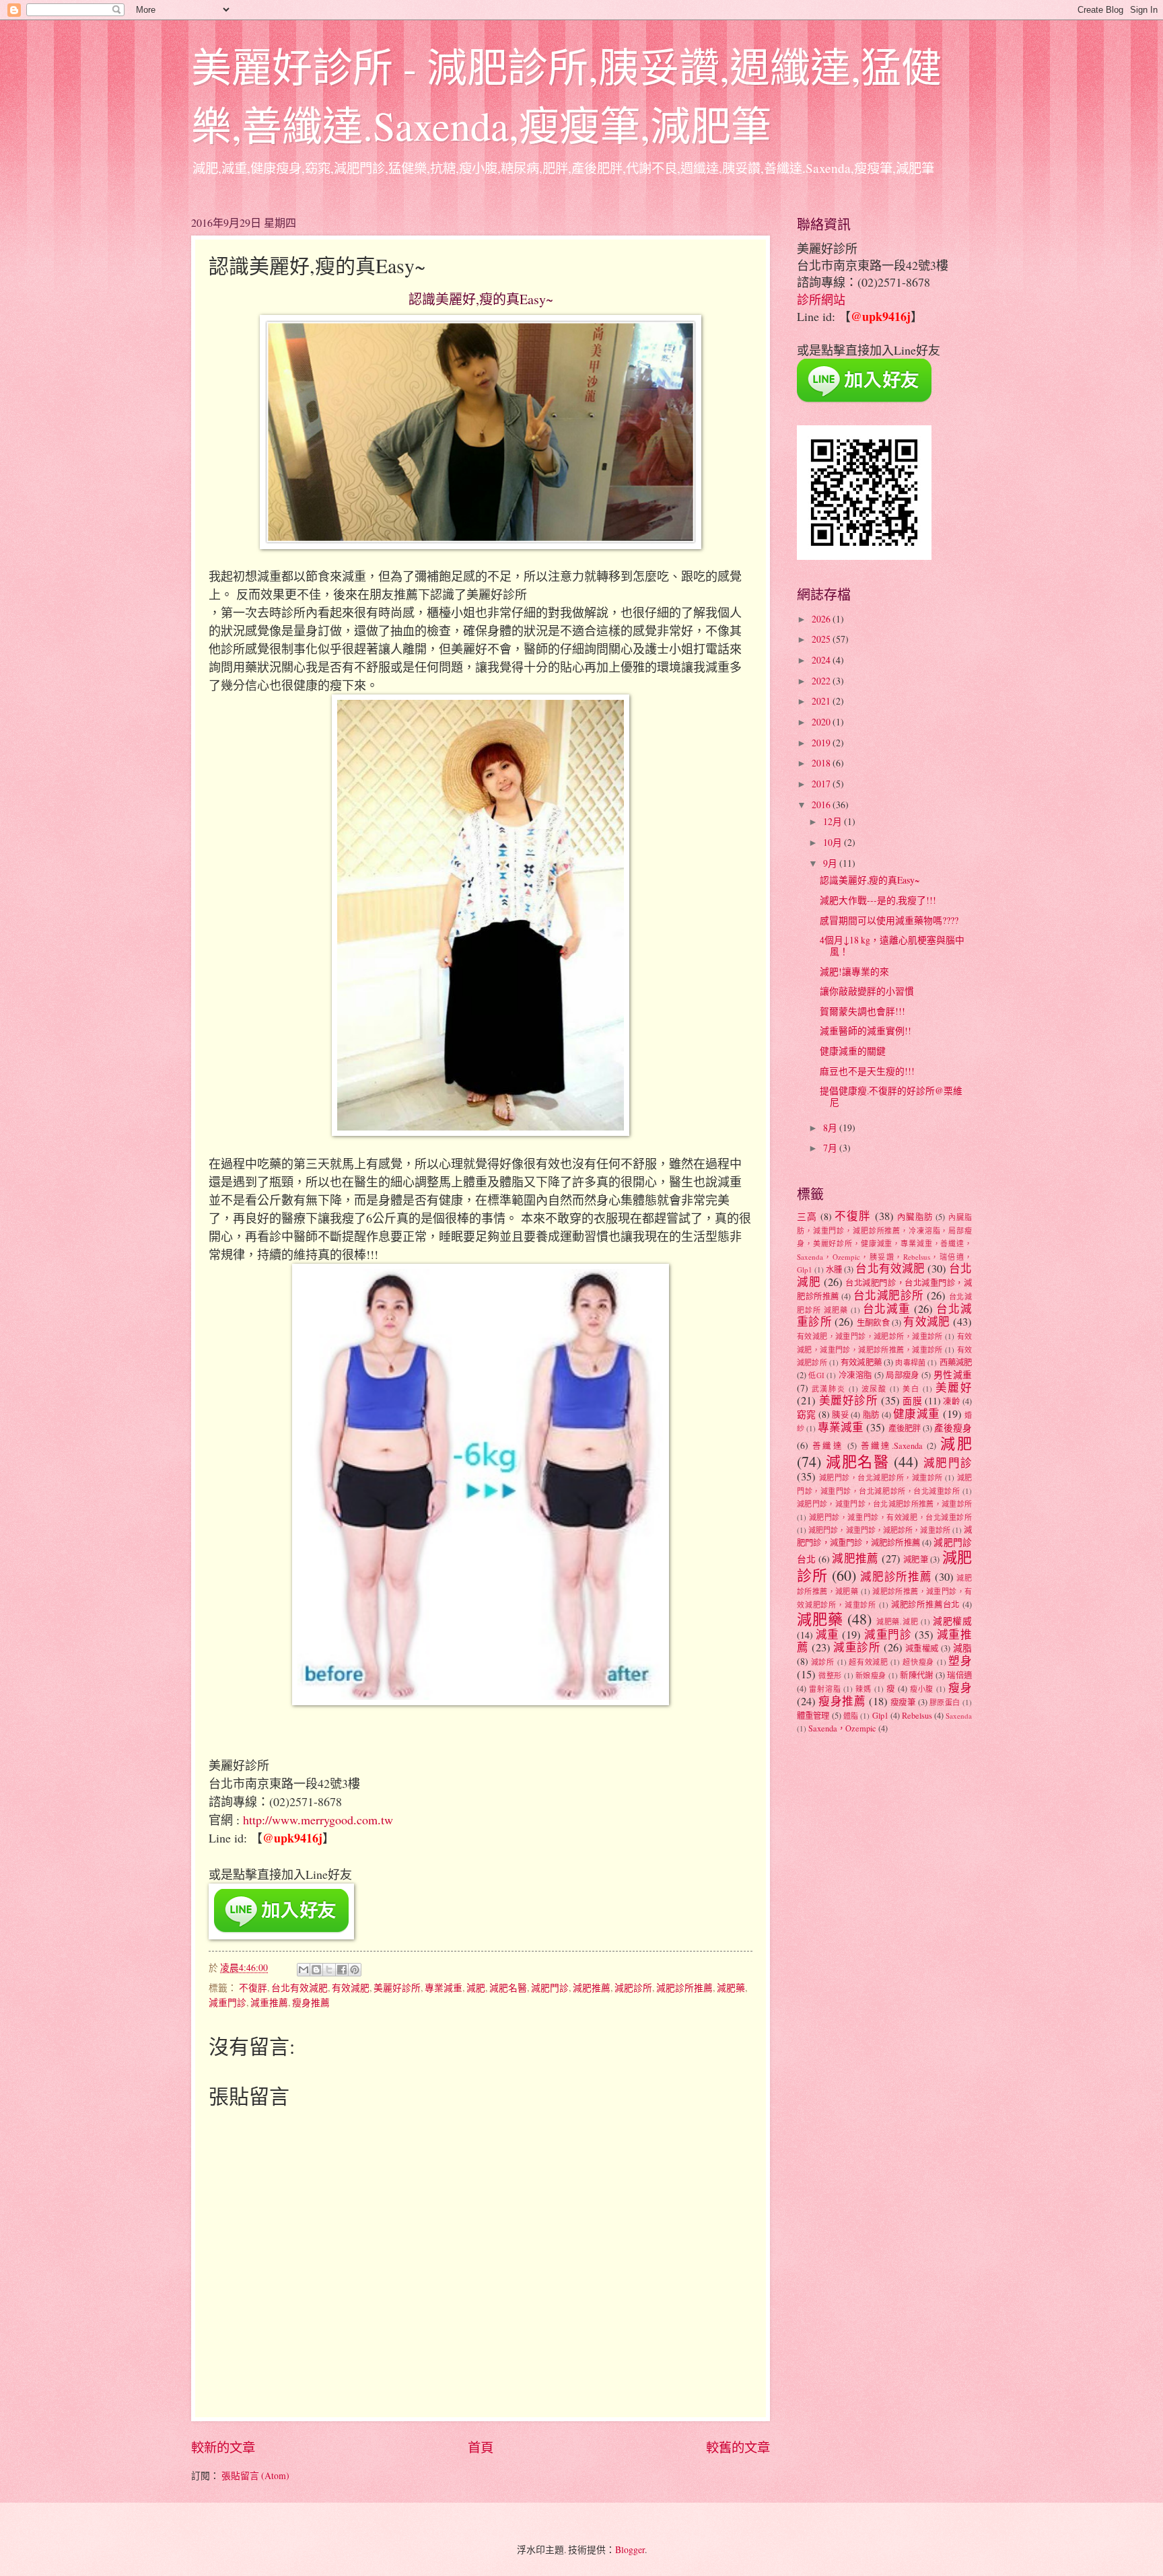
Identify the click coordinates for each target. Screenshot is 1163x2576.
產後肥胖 (905, 1428)
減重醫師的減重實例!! (866, 1031)
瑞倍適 (959, 1675)
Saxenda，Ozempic (842, 1728)
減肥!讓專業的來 (854, 971)
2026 (822, 619)
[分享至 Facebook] (342, 1970)
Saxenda (959, 1716)
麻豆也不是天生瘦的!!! (867, 1071)
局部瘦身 (903, 1375)
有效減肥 (351, 1988)
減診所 (823, 1662)
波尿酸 (874, 1389)
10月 (834, 842)
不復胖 (253, 1988)
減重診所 (857, 1647)
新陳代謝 (916, 1675)
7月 (831, 1148)
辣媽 (864, 1689)
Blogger (630, 2549)
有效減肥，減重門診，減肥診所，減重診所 (870, 1336)
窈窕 (807, 1414)
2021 (822, 701)
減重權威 (922, 1648)
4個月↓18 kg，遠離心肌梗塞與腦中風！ (892, 945)
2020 (822, 722)
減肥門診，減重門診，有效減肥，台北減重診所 (890, 1517)
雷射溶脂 (825, 1689)
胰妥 (840, 1415)
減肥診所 (633, 1988)
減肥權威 (952, 1621)
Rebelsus (917, 1715)
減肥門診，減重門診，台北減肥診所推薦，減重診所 (884, 1504)
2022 (822, 681)
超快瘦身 (918, 1662)
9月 (831, 863)
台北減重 (887, 1309)
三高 (807, 1216)
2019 (822, 743)
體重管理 (813, 1715)
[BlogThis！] (316, 1970)
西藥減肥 (956, 1362)
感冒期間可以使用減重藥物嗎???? (889, 920)
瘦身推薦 (311, 2002)
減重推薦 (269, 2002)
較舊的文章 (738, 2447)
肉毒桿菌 (910, 1362)
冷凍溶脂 (855, 1375)
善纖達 (828, 1445)
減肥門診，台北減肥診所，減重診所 (881, 1477)
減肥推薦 (592, 1988)
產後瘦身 (953, 1428)
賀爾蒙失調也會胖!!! (862, 1011)
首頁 (481, 2447)
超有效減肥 (869, 1662)
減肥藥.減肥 (897, 1621)
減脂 (962, 1648)
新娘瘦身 (871, 1675)
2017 (822, 784)
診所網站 (821, 299)
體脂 (851, 1716)
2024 (822, 660)
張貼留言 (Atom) (255, 2475)
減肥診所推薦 (684, 1988)
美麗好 (954, 1388)
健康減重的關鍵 (853, 1051)
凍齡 (951, 1401)
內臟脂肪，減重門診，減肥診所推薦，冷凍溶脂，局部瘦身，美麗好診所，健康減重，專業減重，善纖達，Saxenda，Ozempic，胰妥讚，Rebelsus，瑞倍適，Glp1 (884, 1243)
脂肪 (871, 1415)
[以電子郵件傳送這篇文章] (304, 1970)
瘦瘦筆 (903, 1702)
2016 (822, 804)
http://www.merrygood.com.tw (318, 1820)
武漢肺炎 (829, 1389)
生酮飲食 (873, 1322)
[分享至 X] (329, 1970)
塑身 (960, 1661)
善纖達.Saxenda (892, 1445)
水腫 (834, 1269)
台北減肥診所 (889, 1295)
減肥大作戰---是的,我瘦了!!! (878, 900)
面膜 (912, 1401)
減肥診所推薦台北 (925, 1604)
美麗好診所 (397, 1988)
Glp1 (880, 1715)
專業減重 (444, 1988)
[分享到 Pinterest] (355, 1970)
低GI (816, 1375)
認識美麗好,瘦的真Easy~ (870, 880)
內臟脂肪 (915, 1217)
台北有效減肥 (299, 1988)
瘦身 (960, 1688)
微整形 (830, 1675)
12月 (834, 821)
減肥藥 (731, 1988)
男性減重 (953, 1374)
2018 (822, 763)
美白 (911, 1389)
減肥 (476, 1988)
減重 (827, 1635)
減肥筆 (916, 1559)
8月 (831, 1128)
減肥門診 (550, 1988)
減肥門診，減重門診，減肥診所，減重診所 (879, 1530)
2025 (822, 639)
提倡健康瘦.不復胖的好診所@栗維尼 (891, 1096)
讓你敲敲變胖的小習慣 (867, 991)
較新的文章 (223, 2447)
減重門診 (227, 2002)
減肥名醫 (508, 1988)
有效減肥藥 (861, 1362)
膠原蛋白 (945, 1702)
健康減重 (916, 1414)
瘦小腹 (922, 1689)
